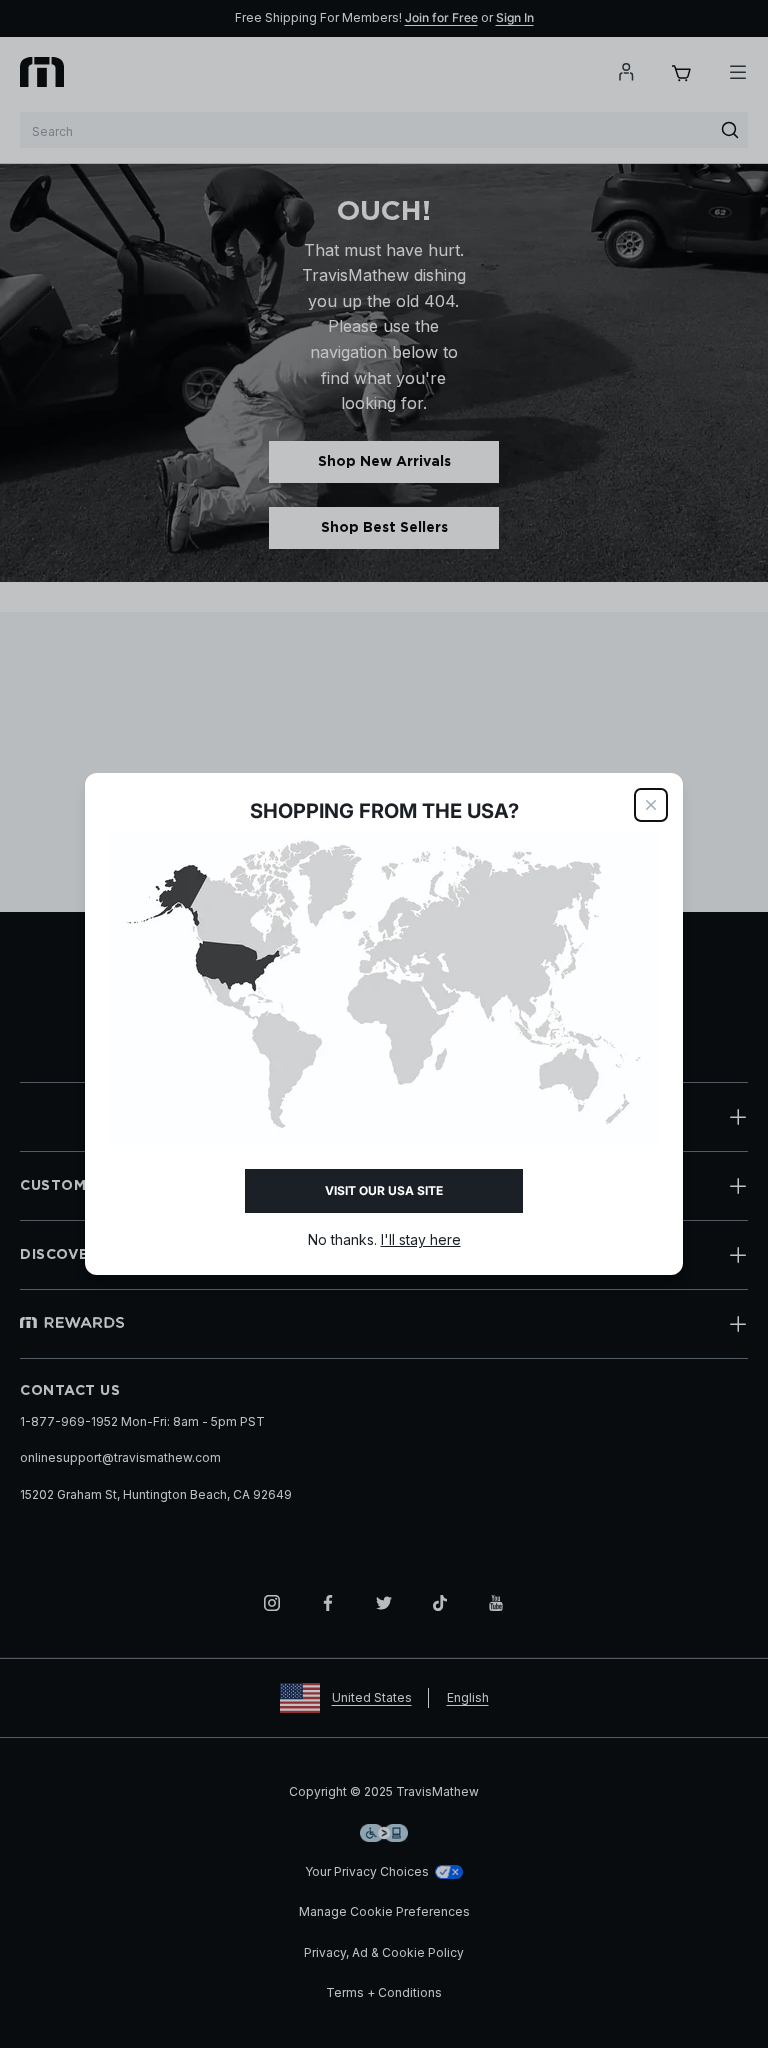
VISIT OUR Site (384, 1190)
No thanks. (384, 1239)
